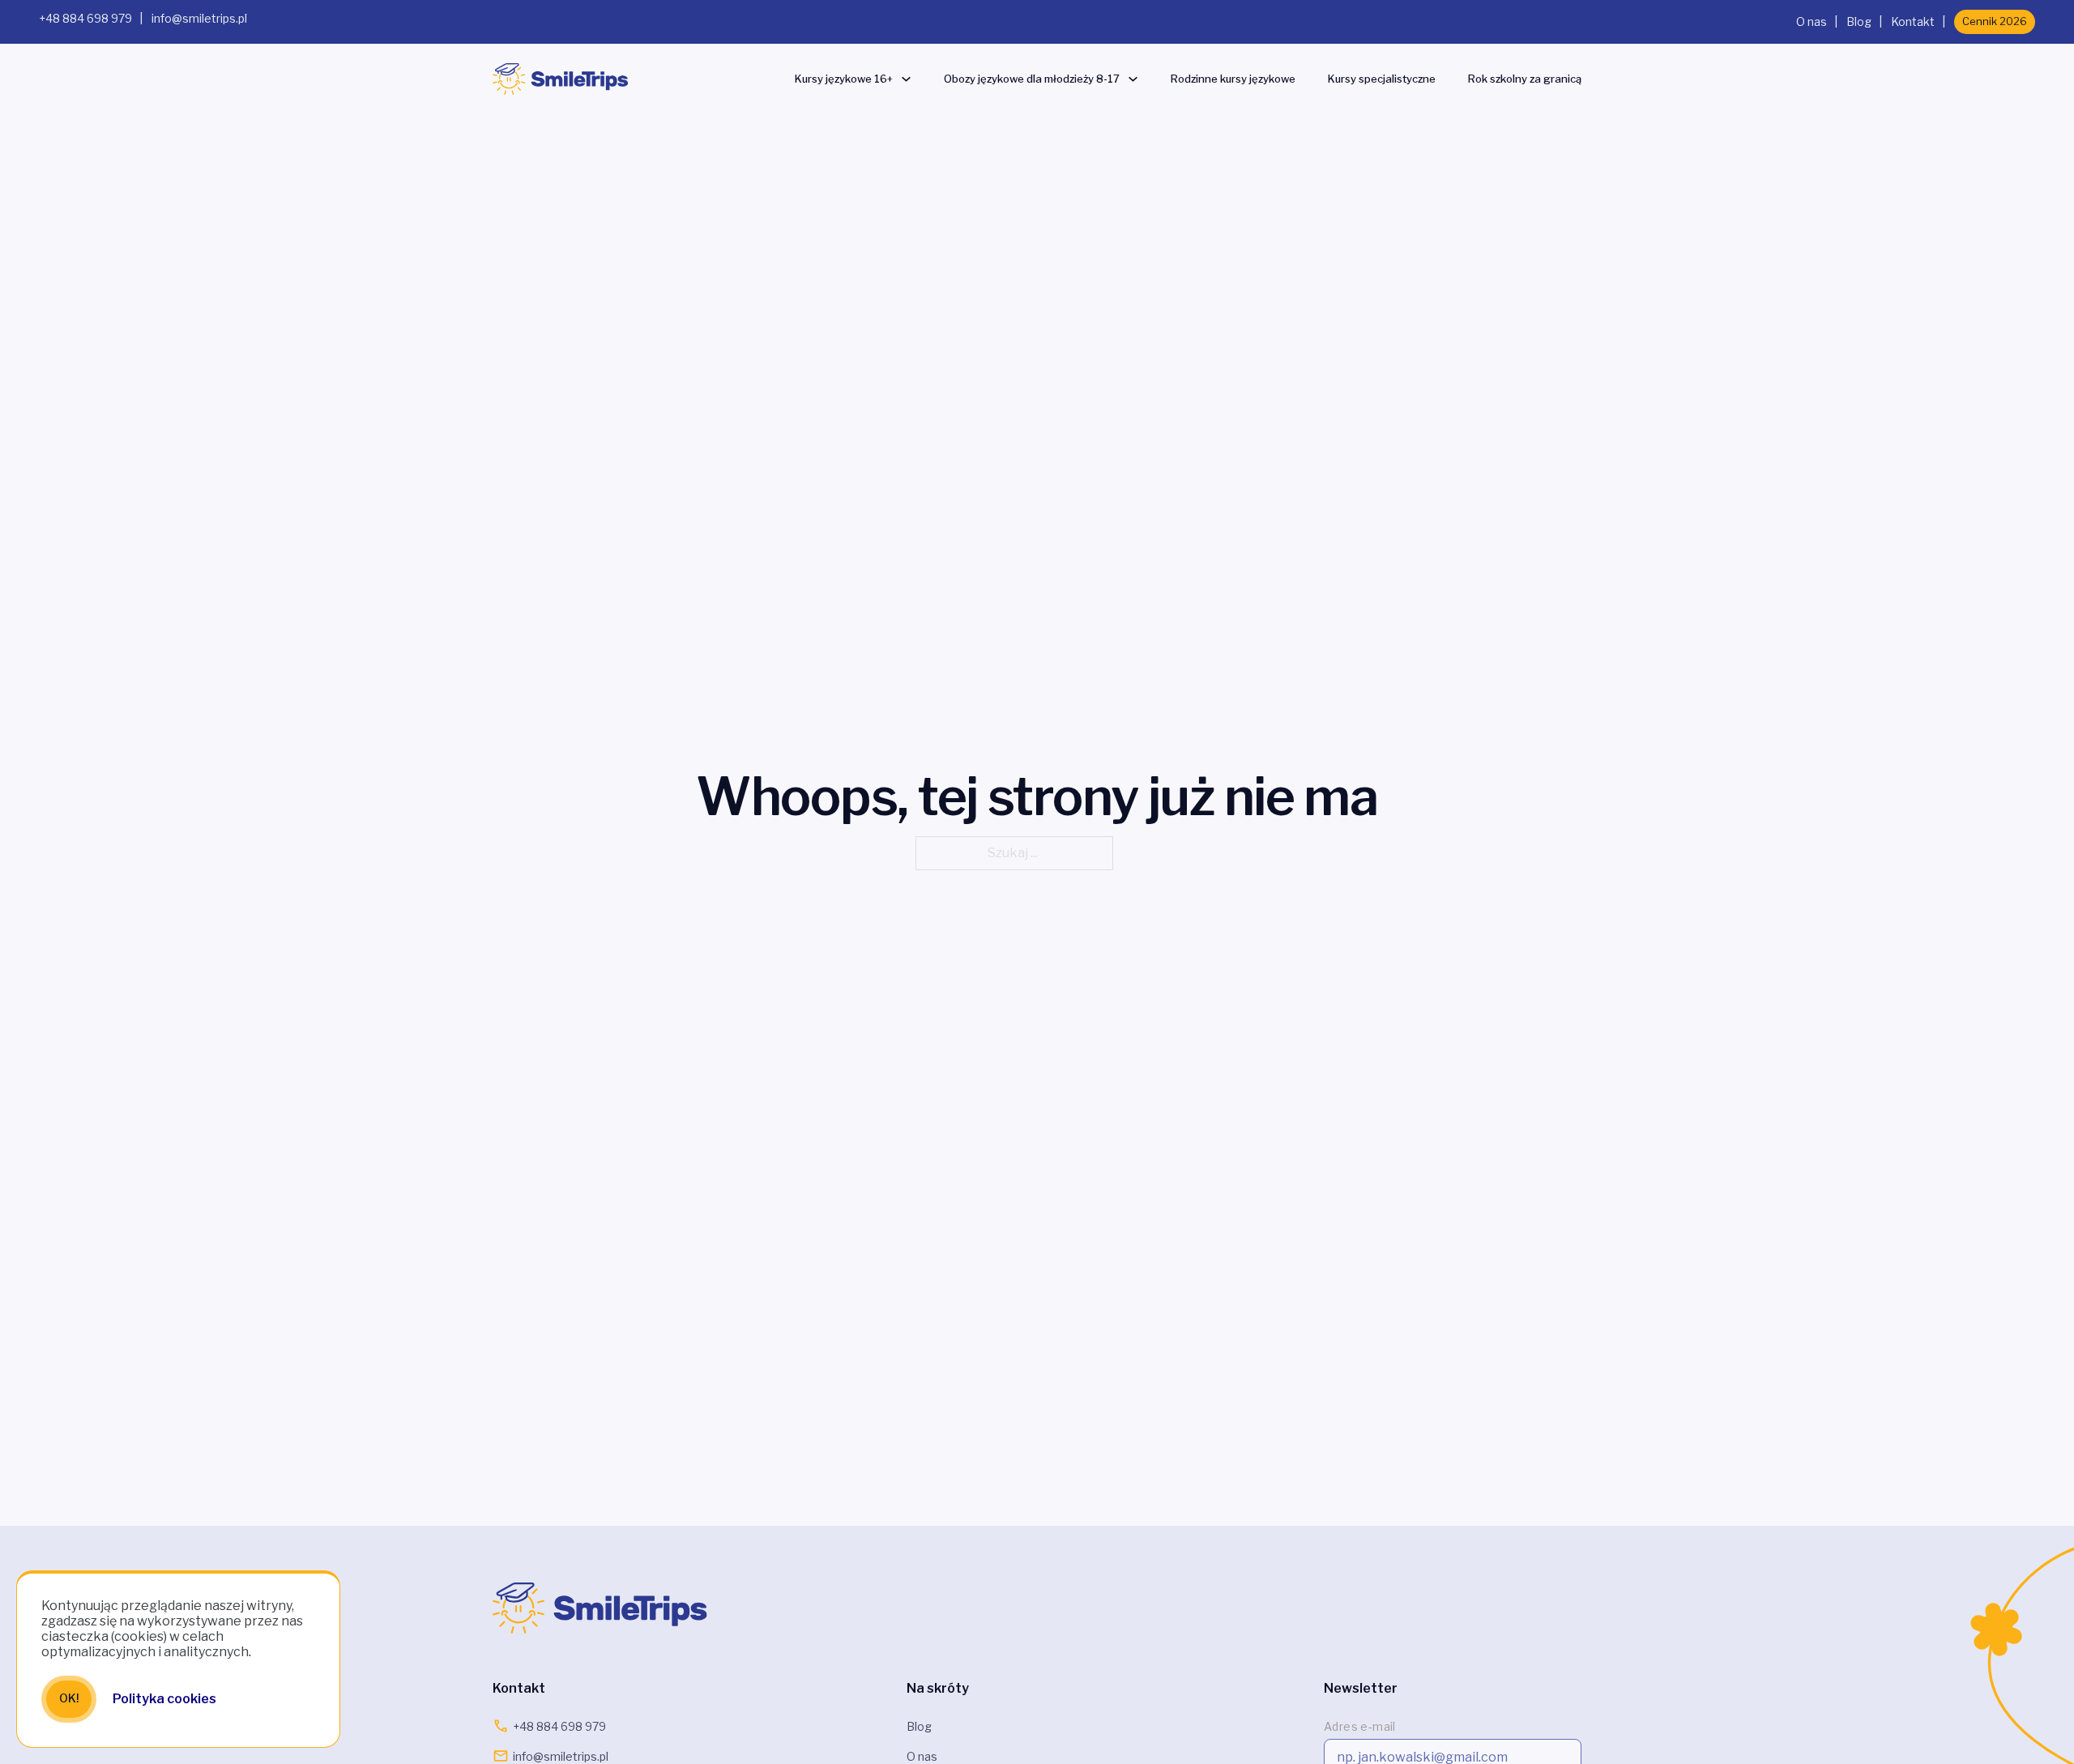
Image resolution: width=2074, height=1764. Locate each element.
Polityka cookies (164, 1699)
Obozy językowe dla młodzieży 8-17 (1032, 79)
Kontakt (1913, 21)
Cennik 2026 (1995, 21)
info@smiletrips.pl (199, 18)
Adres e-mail (1360, 1726)
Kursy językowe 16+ (844, 79)
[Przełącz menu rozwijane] (906, 79)
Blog (1859, 21)
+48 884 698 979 (85, 18)
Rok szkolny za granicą (1525, 79)
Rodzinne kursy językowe (1233, 79)
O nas (1812, 21)
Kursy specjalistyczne (1382, 79)
